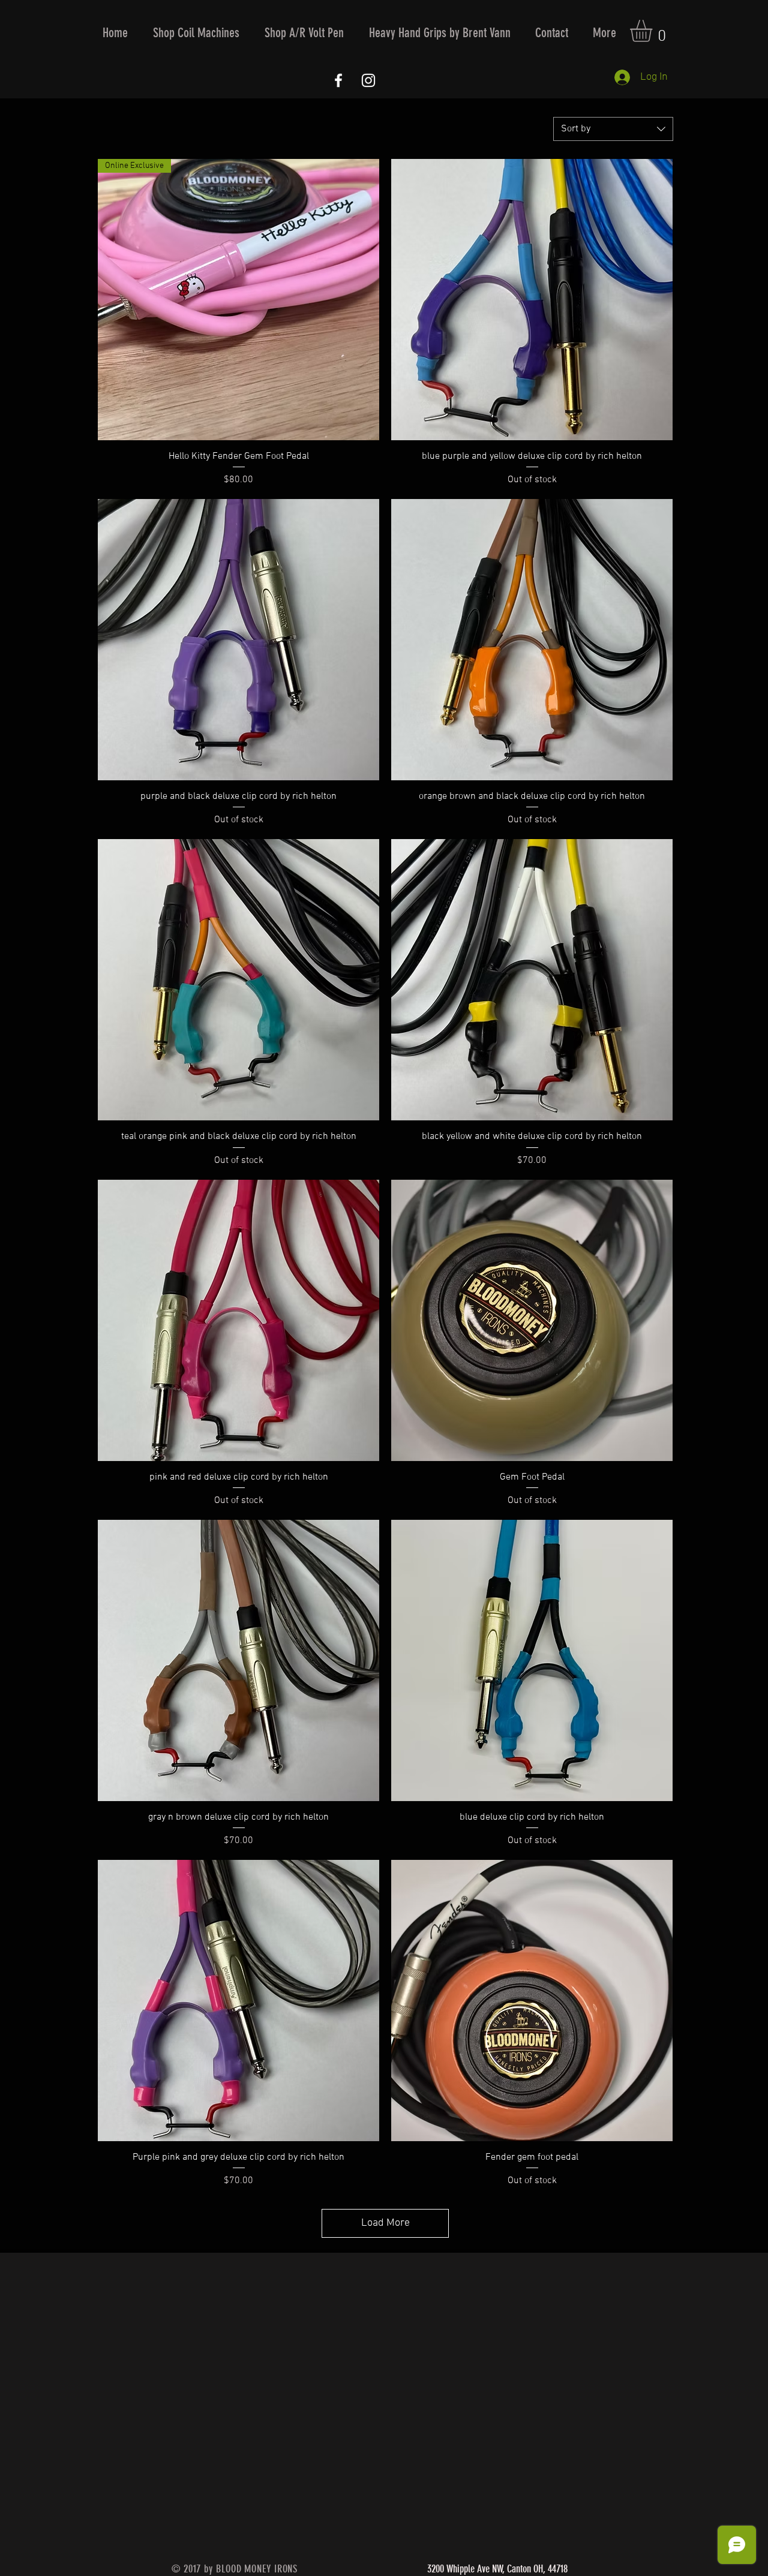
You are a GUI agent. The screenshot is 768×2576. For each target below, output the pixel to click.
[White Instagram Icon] (368, 80)
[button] (196, 33)
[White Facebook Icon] (338, 80)
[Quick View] (532, 300)
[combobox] (613, 129)
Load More (385, 2223)
